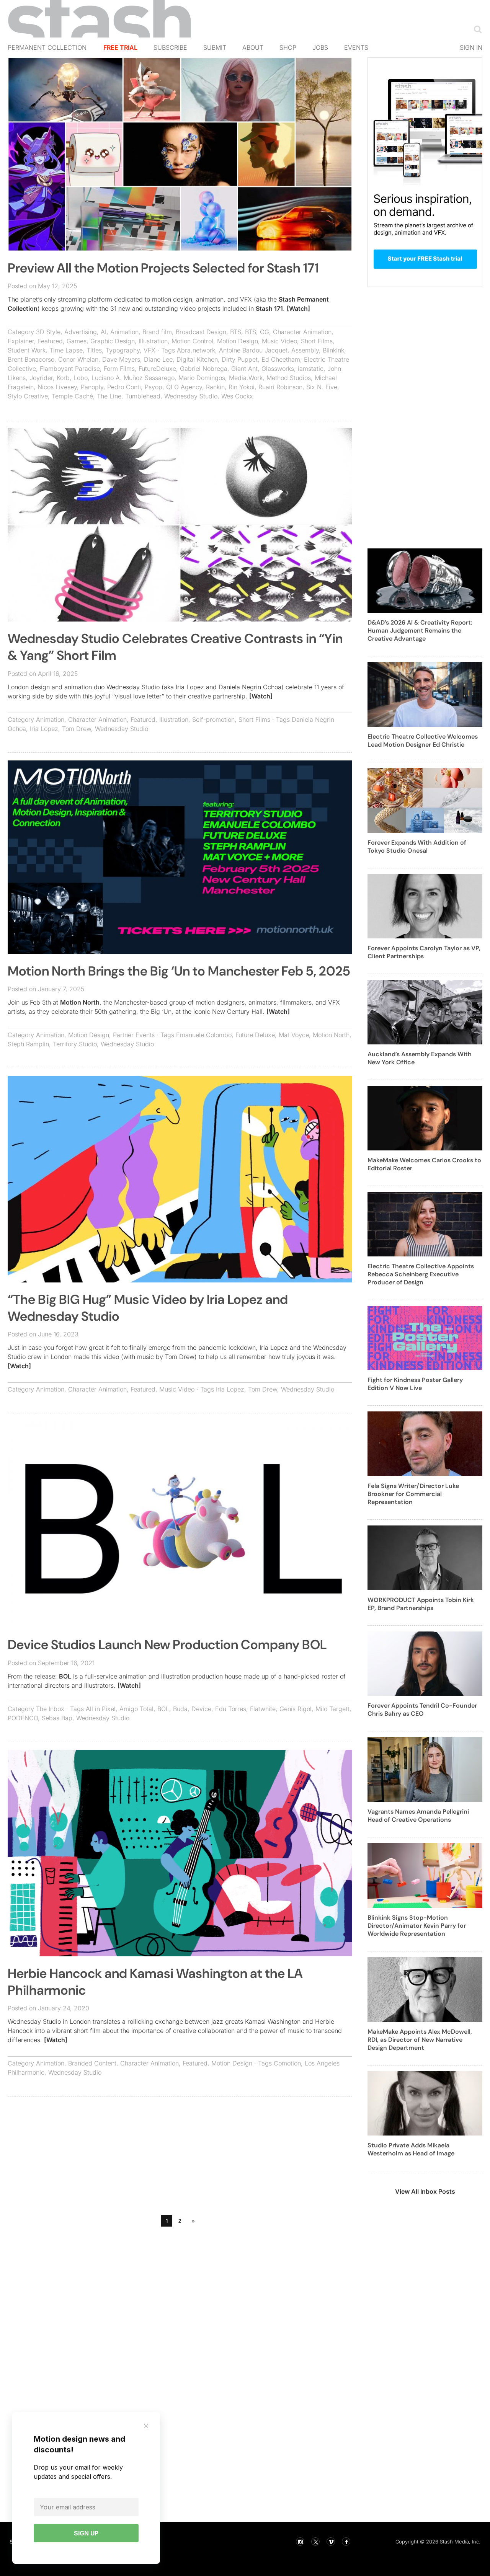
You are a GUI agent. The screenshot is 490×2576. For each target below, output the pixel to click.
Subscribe (170, 47)
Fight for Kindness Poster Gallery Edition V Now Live (415, 1384)
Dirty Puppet (240, 359)
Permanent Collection (47, 47)
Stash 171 (269, 308)
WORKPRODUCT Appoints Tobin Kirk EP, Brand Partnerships (421, 1604)
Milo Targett (332, 1709)
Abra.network (196, 350)
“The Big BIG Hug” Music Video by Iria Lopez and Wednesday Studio (148, 1308)
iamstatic (311, 369)
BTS (236, 332)
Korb (63, 378)
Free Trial (120, 47)
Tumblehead (143, 396)
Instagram (300, 2542)
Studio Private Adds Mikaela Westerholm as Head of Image (411, 2149)
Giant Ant (244, 369)
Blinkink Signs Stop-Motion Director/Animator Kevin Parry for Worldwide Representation (417, 1926)
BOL (65, 1676)
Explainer (21, 341)
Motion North (80, 1002)
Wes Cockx (237, 396)
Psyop (154, 387)
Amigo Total (136, 1709)
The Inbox (50, 1709)
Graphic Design (113, 341)
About (253, 47)
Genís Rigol (296, 1709)
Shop (288, 47)
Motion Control (192, 341)
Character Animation (302, 332)
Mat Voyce (294, 1035)
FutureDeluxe (157, 369)
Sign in (471, 47)
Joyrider (41, 378)
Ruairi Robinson (280, 387)
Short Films (317, 341)
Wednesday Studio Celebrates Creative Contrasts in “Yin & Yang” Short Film (175, 647)
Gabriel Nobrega (204, 369)
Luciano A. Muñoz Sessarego (133, 378)
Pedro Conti (124, 387)
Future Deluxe (255, 1035)
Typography (123, 350)
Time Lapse (66, 350)
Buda (180, 1709)
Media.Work (246, 378)
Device (201, 1709)
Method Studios (289, 378)
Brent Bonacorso (31, 359)
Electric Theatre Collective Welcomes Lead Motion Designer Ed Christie (423, 741)
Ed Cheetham (281, 359)
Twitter (315, 2542)
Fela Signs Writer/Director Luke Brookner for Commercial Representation (413, 1494)
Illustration (153, 341)
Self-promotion (213, 719)
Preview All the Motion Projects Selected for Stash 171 (163, 268)
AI (104, 332)
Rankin (215, 387)
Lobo (81, 378)
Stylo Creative (28, 396)
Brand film (157, 332)
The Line (109, 396)
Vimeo (331, 2542)
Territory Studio (75, 1044)
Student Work (27, 350)
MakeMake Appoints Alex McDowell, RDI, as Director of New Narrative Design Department (420, 2040)
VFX (149, 350)
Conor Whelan (78, 359)
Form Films (119, 369)
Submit (215, 47)
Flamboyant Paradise (70, 369)
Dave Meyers (121, 359)
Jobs (320, 47)
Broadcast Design (201, 332)
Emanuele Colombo (204, 1035)
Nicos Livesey (57, 387)
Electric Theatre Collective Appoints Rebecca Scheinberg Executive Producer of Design (421, 1274)
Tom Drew (77, 729)
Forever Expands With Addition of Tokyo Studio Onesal (417, 847)
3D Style (48, 332)
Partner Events (134, 1035)
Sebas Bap (57, 1718)
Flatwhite (263, 1709)
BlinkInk (333, 350)
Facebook (346, 2542)
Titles (94, 350)
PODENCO (23, 1718)
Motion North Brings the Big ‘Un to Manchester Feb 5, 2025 (179, 971)
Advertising (81, 332)
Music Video (279, 341)
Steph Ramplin (28, 1044)
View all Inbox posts (425, 2191)
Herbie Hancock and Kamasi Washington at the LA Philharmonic (155, 1982)
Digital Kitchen (197, 359)
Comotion (287, 2063)
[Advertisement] (180, 2158)
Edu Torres (231, 1709)
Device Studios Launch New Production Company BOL (167, 1645)
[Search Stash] (476, 29)
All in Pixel (101, 1709)
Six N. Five (322, 387)
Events (356, 47)
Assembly (305, 350)
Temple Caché (72, 396)
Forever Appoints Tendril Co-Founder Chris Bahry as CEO (422, 1710)
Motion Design (238, 341)
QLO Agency (184, 387)
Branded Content (92, 2063)
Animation (124, 332)
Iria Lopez (44, 729)
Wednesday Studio (191, 396)
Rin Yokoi (242, 387)
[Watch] (298, 308)
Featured (50, 341)
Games (77, 341)
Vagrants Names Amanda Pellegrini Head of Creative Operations (418, 1816)
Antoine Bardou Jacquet (253, 350)
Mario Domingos (202, 378)
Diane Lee (158, 359)
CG (265, 332)
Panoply (92, 387)
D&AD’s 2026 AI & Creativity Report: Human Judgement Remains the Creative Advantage (420, 631)
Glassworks (278, 369)
